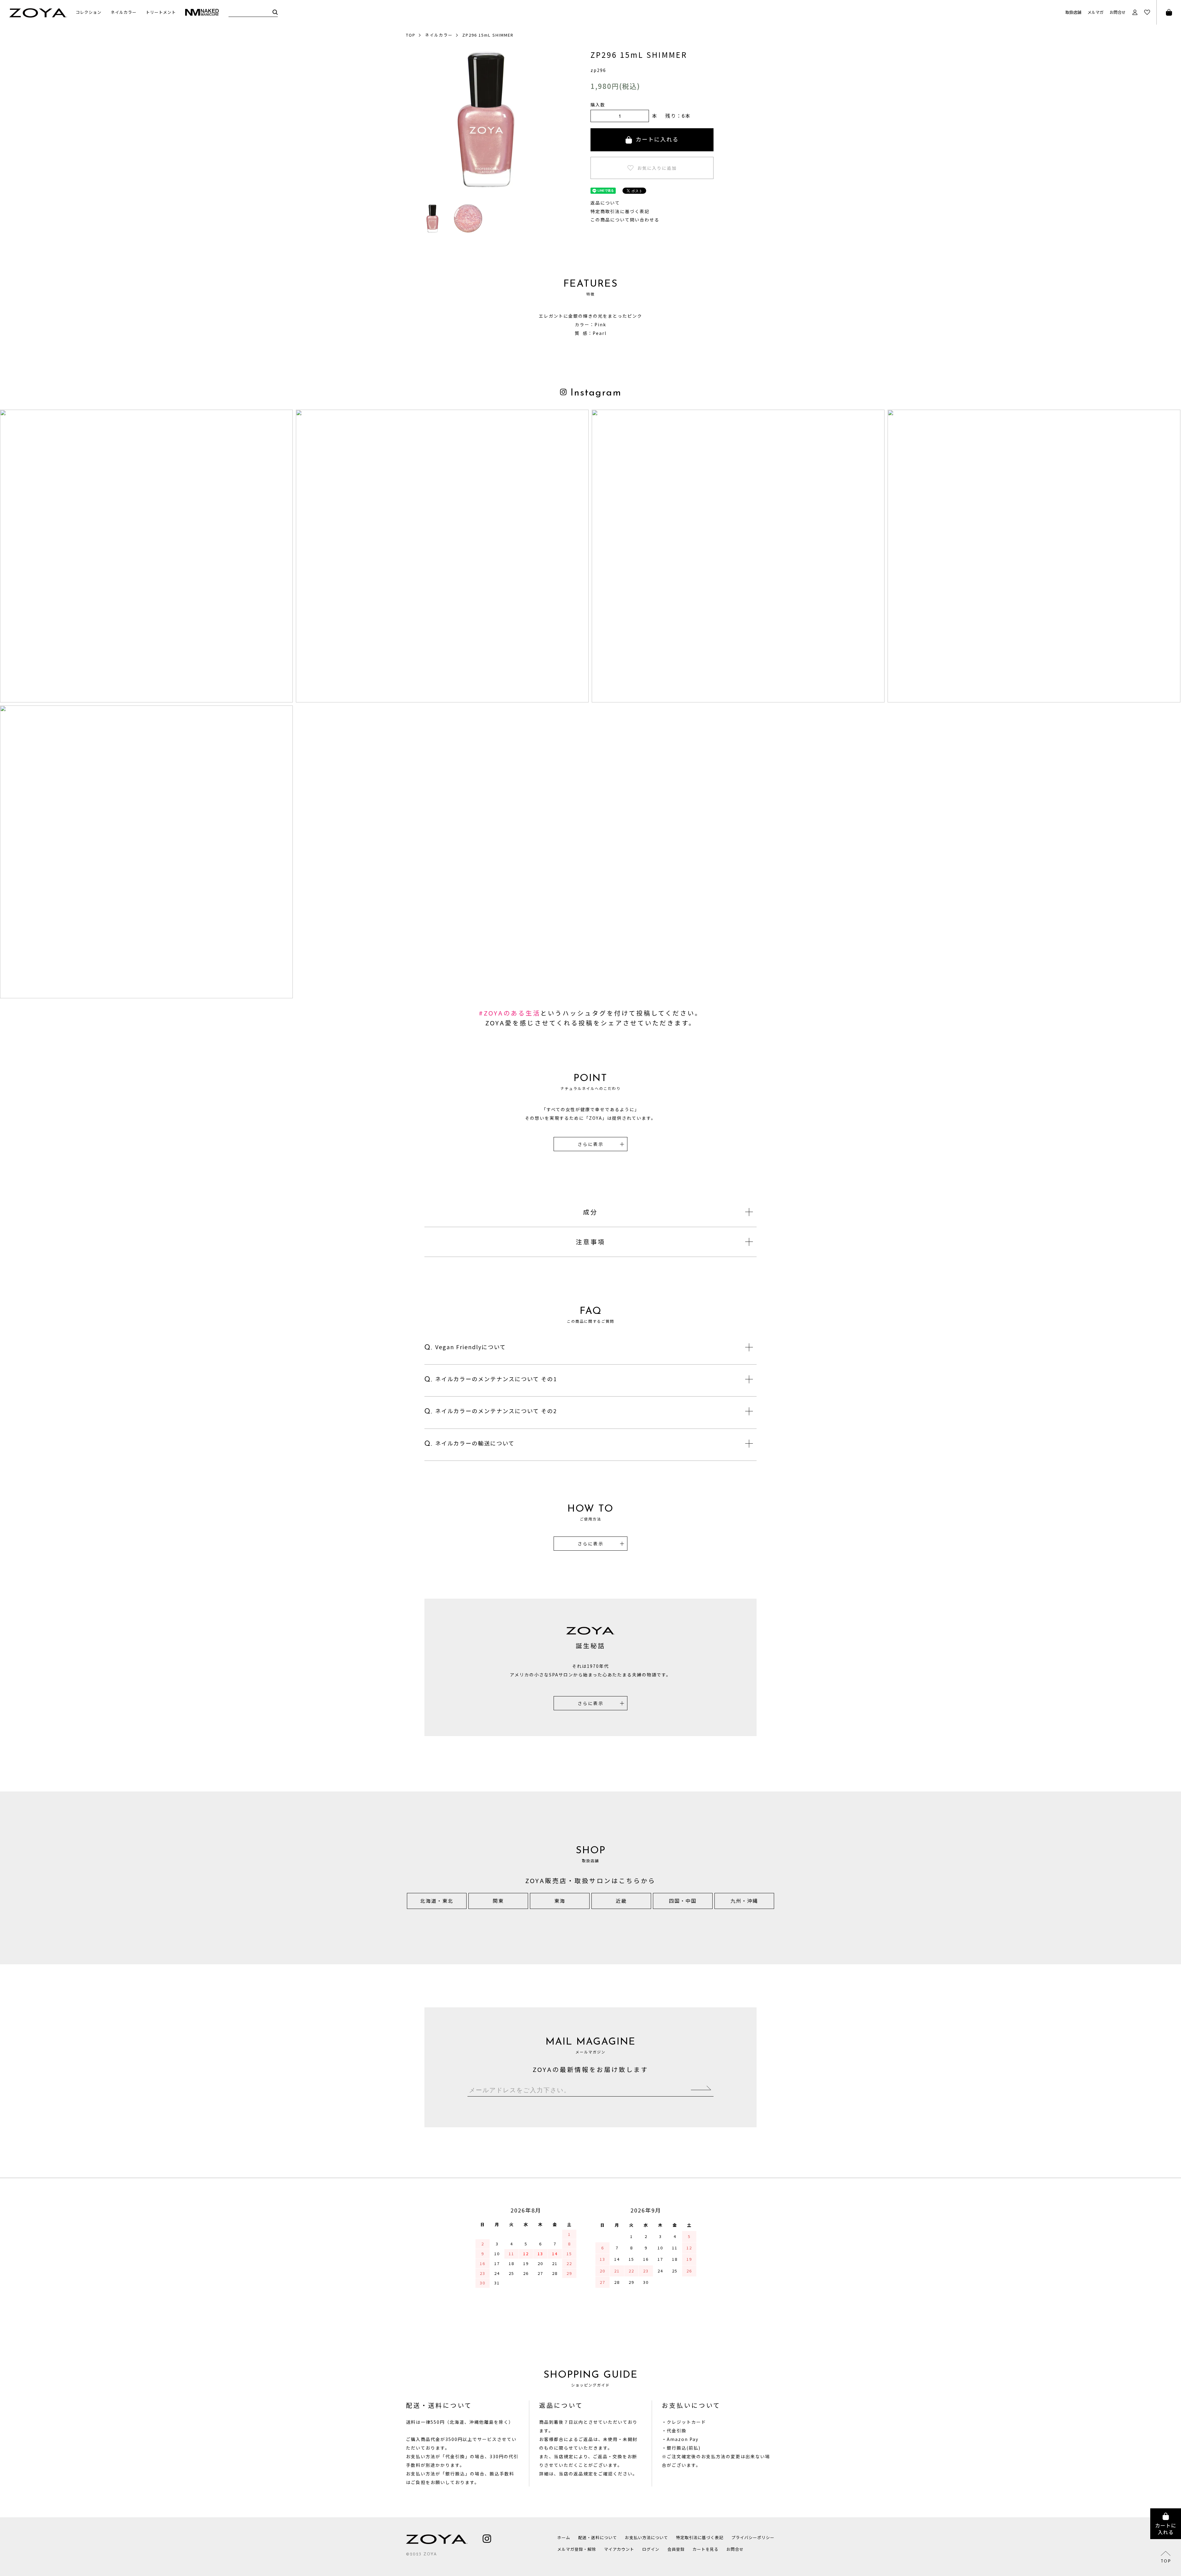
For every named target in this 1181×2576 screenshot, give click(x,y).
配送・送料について (598, 2537)
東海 (560, 1901)
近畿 (621, 1901)
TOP (411, 35)
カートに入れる (657, 139)
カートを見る (706, 2549)
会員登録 (676, 2549)
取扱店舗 (1073, 12)
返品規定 (583, 2474)
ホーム (564, 2537)
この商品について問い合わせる (625, 220)
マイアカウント (619, 2549)
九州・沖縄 (744, 1901)
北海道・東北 (437, 1901)
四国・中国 (683, 1901)
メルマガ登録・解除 (577, 2549)
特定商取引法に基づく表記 (620, 211)
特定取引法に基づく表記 (700, 2537)
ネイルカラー (439, 35)
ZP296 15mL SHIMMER (488, 35)
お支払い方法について (646, 2537)
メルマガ (1096, 12)
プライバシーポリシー (753, 2537)
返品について (605, 203)
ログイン (651, 2549)
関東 (498, 1901)
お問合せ (1118, 12)
